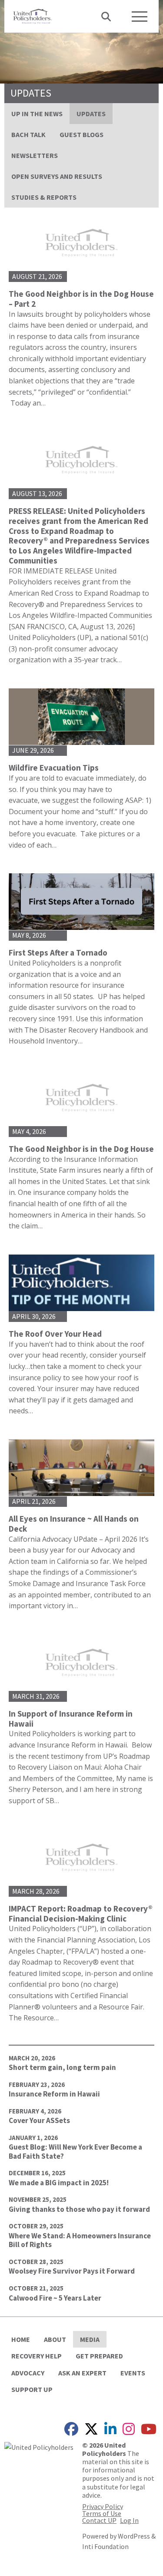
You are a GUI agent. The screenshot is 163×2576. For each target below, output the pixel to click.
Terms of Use (102, 2513)
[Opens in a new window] (39, 2446)
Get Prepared (99, 2356)
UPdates (91, 114)
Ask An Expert (82, 2373)
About (55, 2339)
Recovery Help (37, 2356)
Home (21, 2339)
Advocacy (28, 2373)
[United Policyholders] (33, 15)
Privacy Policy (103, 2506)
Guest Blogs (81, 134)
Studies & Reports (44, 197)
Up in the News (37, 114)
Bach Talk (28, 134)
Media (90, 2339)
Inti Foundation (105, 2546)
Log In (129, 2520)
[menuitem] (37, 114)
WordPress (134, 2536)
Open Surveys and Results (57, 176)
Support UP (32, 2389)
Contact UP (99, 2520)
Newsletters (35, 155)
